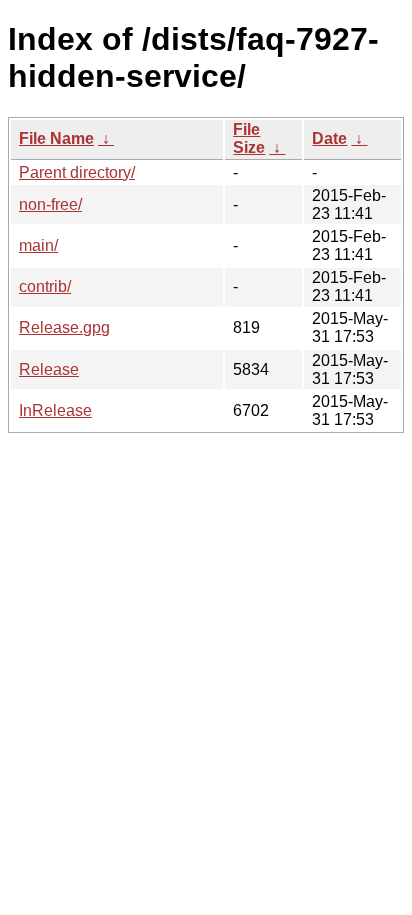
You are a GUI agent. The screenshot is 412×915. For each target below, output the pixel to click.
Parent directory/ (77, 172)
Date (329, 138)
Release (49, 369)
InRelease (55, 410)
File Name (56, 138)
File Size (249, 138)
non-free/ (50, 204)
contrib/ (45, 286)
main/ (38, 245)
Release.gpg (64, 327)
